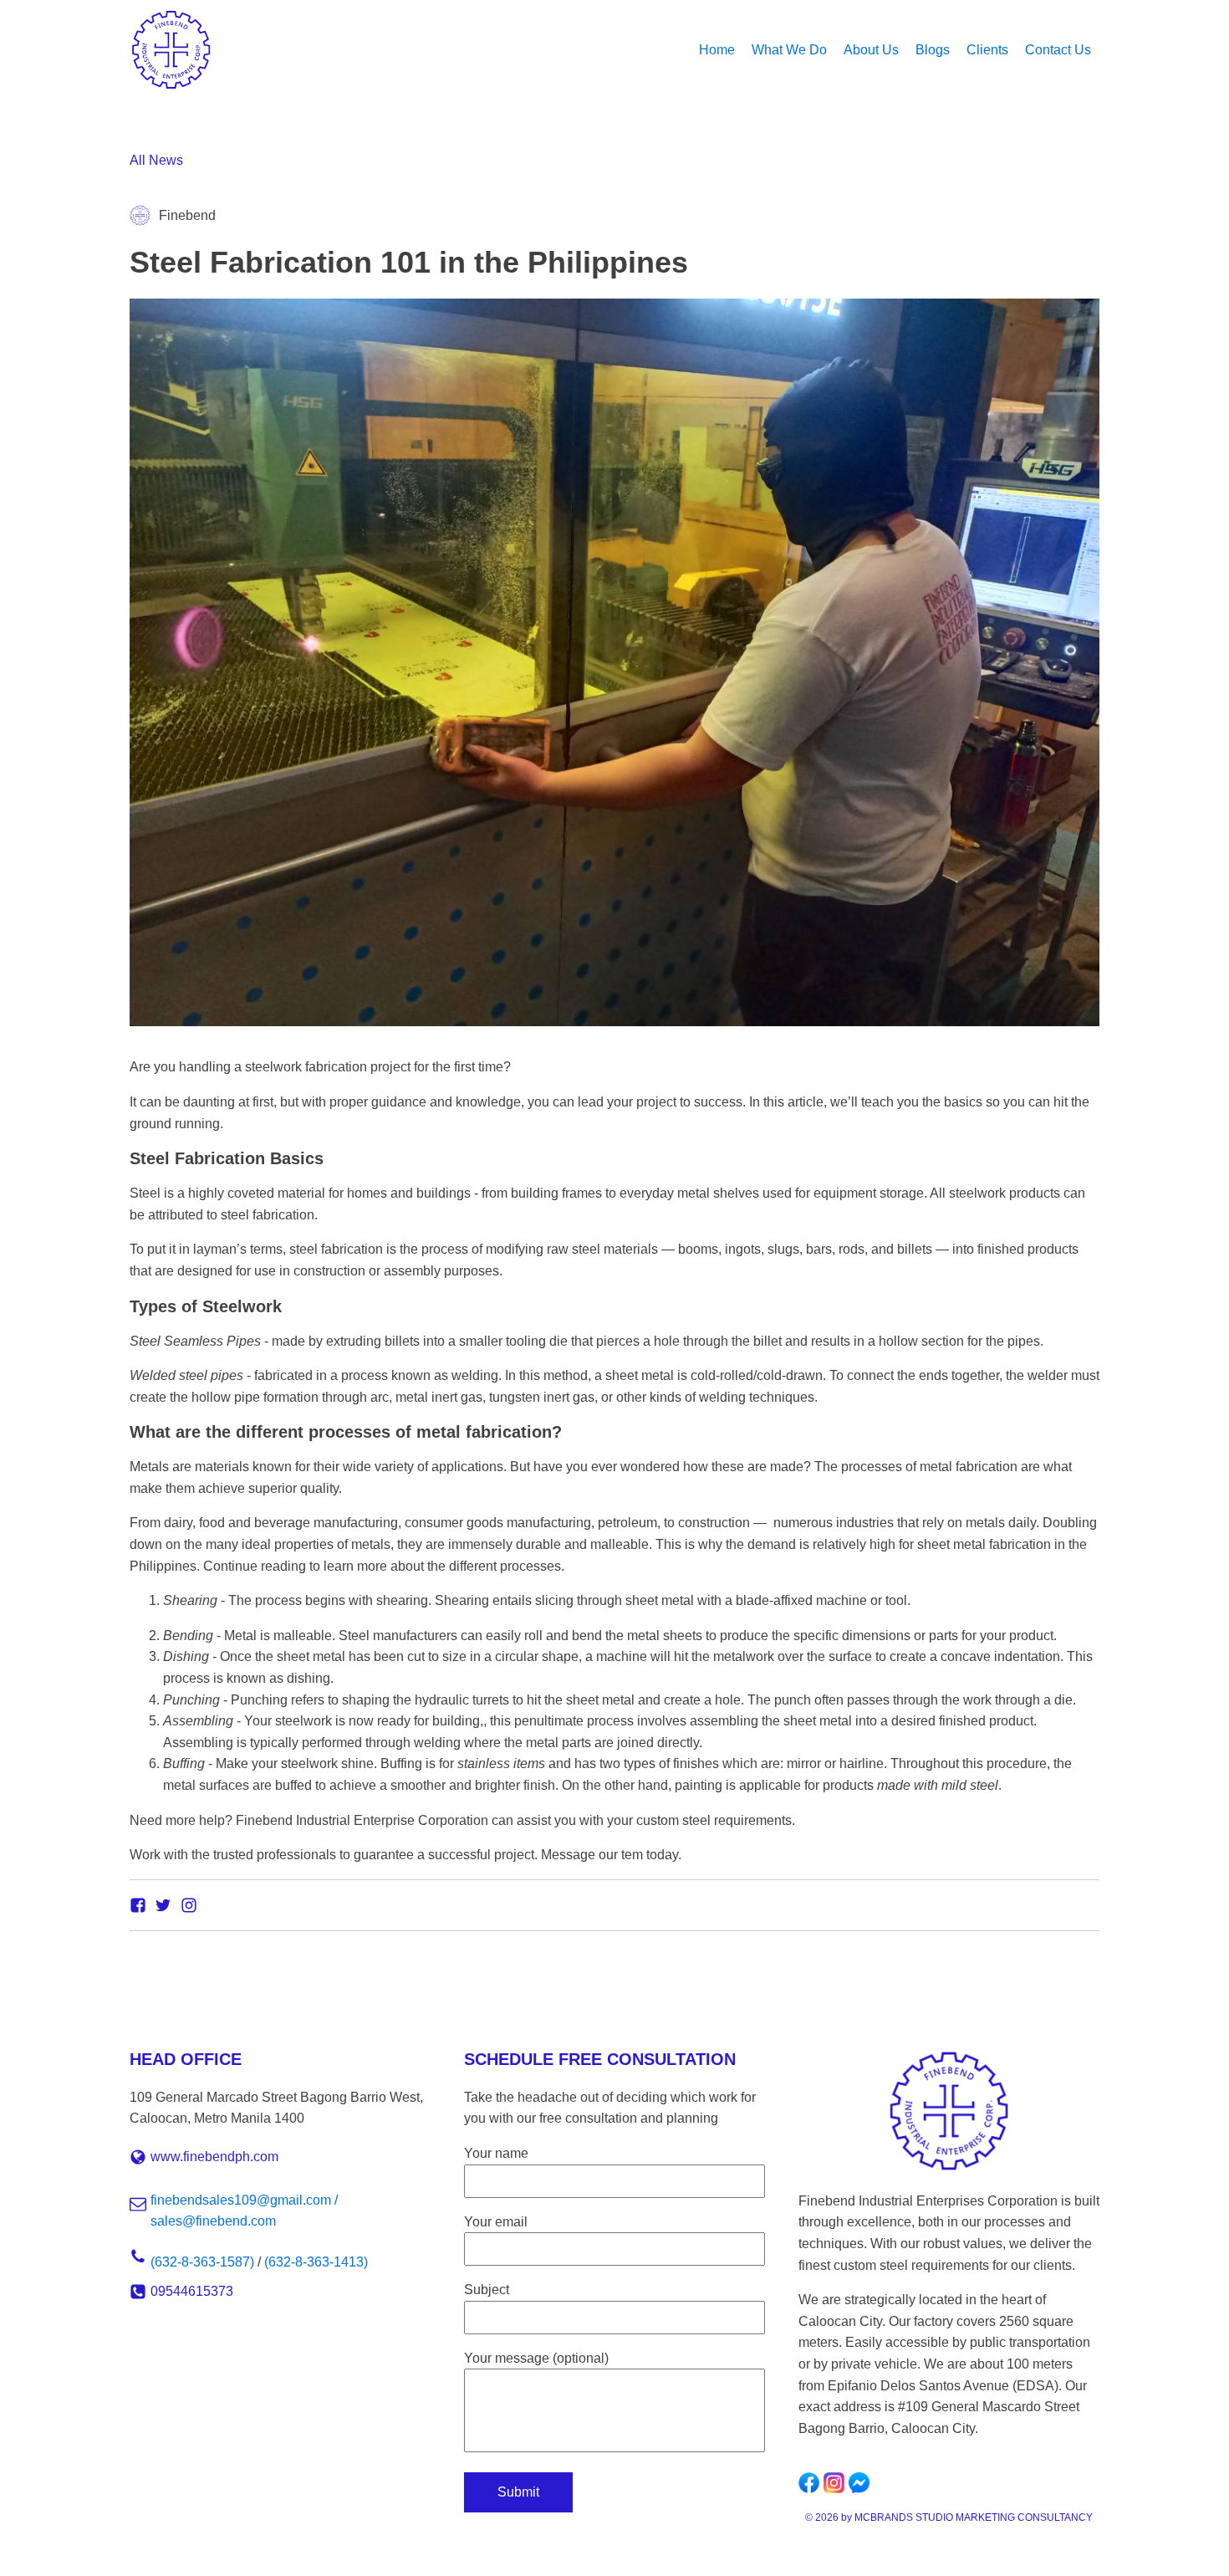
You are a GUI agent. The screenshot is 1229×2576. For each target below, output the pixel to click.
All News (156, 160)
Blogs (933, 50)
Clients (987, 50)
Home (717, 50)
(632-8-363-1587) (202, 2262)
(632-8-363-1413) (316, 2262)
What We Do (789, 50)
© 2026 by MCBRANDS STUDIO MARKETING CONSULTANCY (949, 2517)
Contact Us (1058, 50)
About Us (871, 50)
